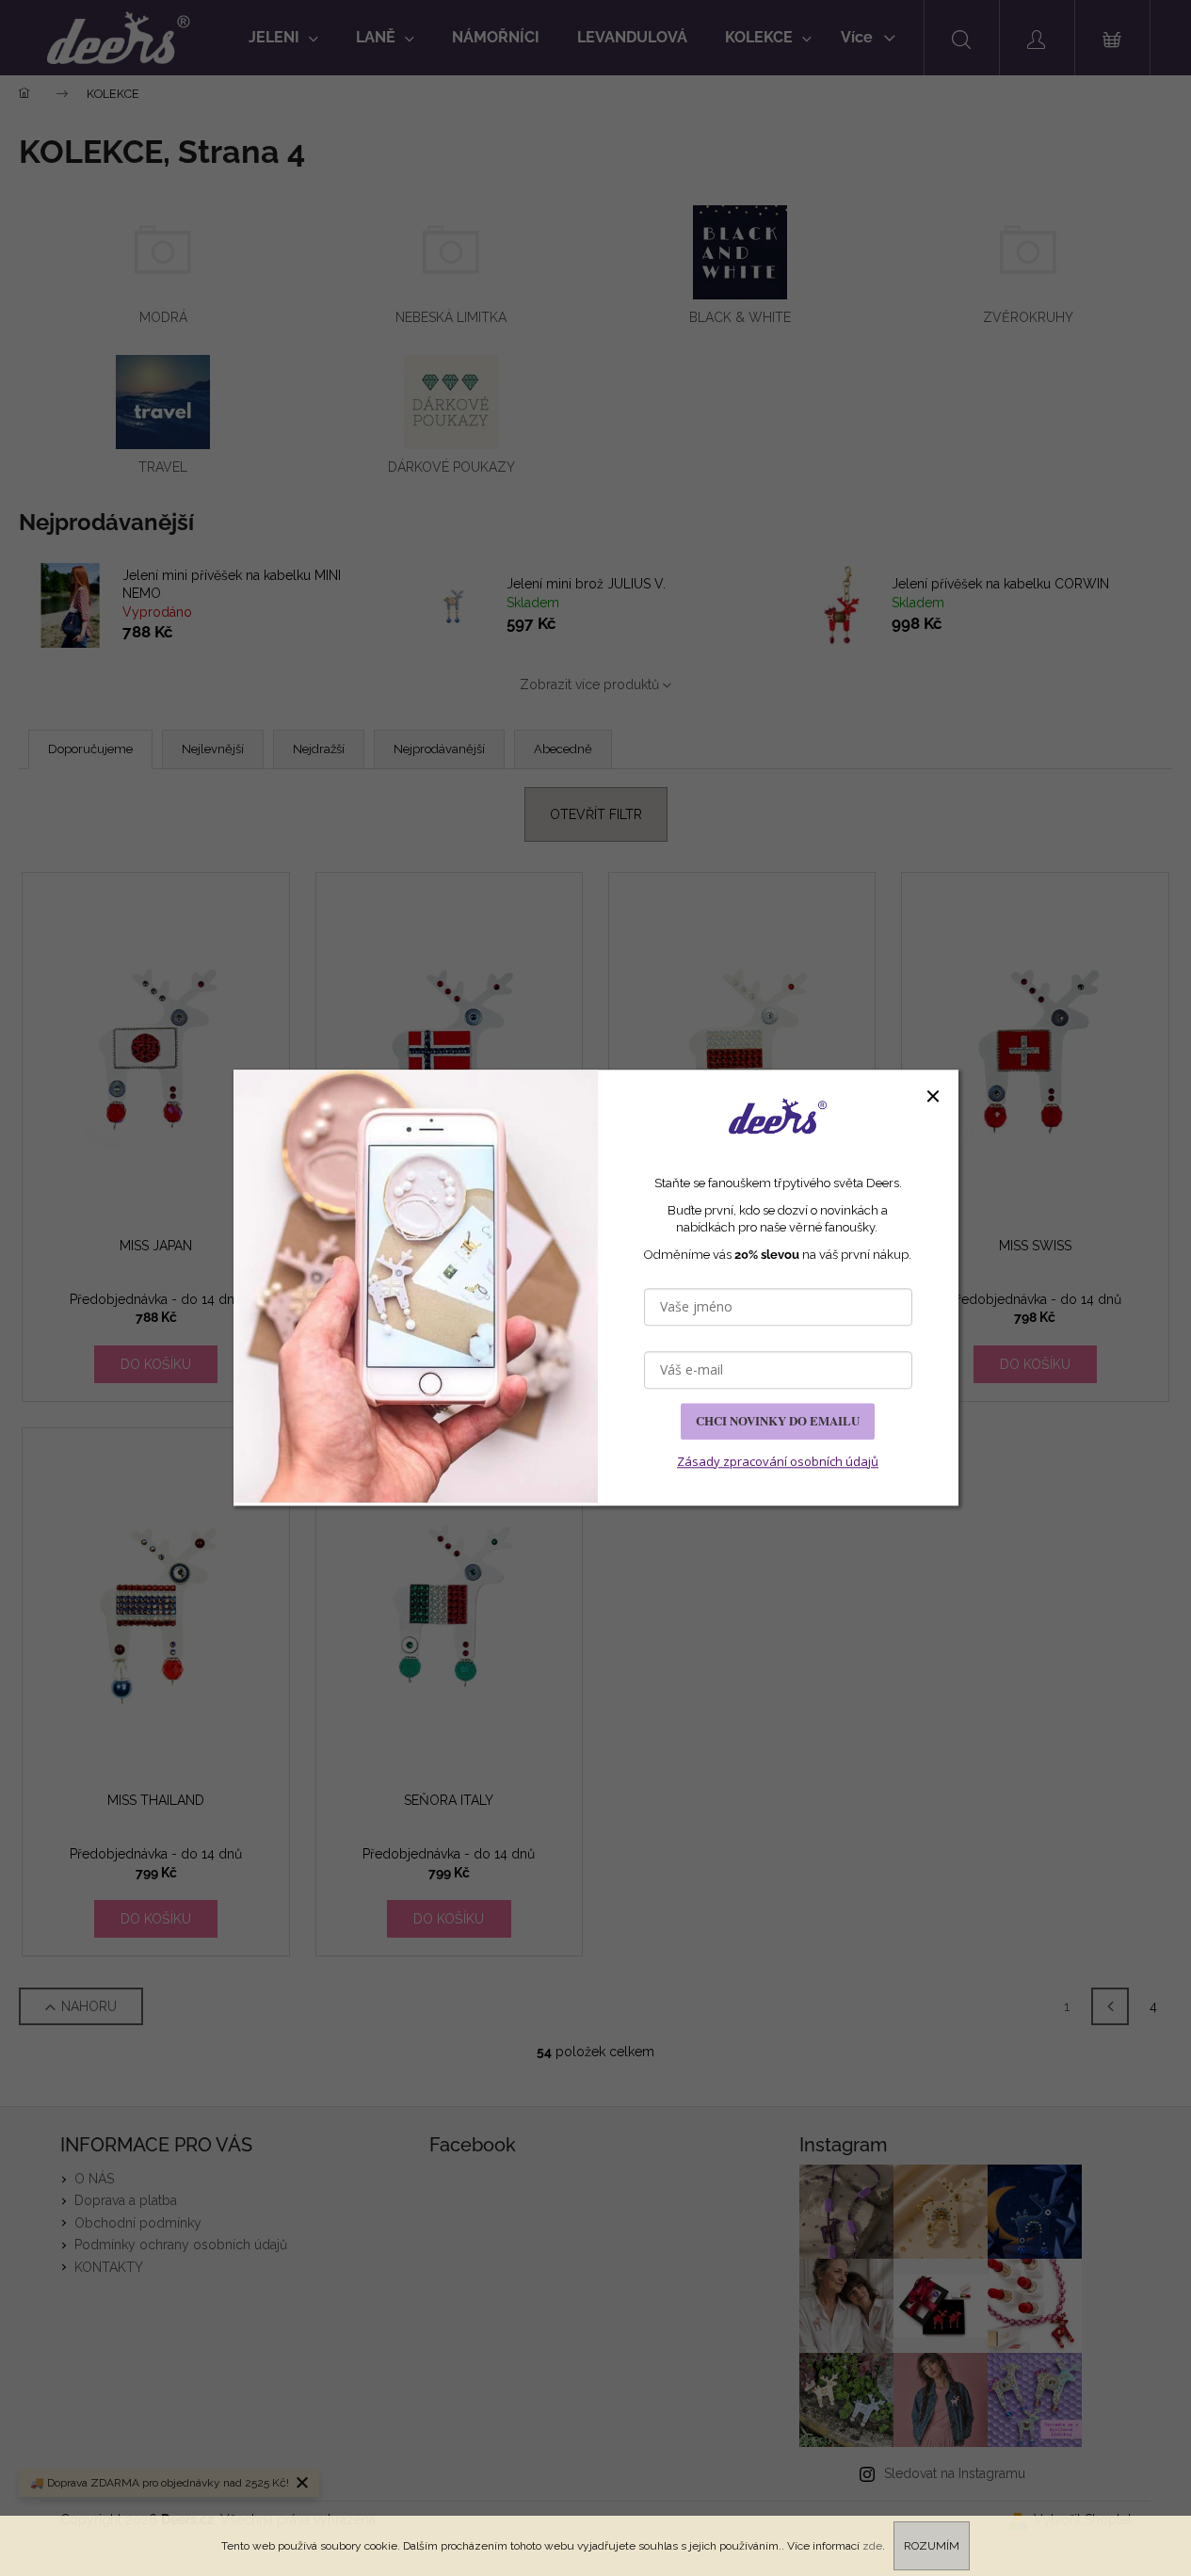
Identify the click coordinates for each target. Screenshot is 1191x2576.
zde (872, 2546)
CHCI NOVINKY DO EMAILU (778, 1421)
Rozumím (932, 2546)
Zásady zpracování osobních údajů (778, 1461)
